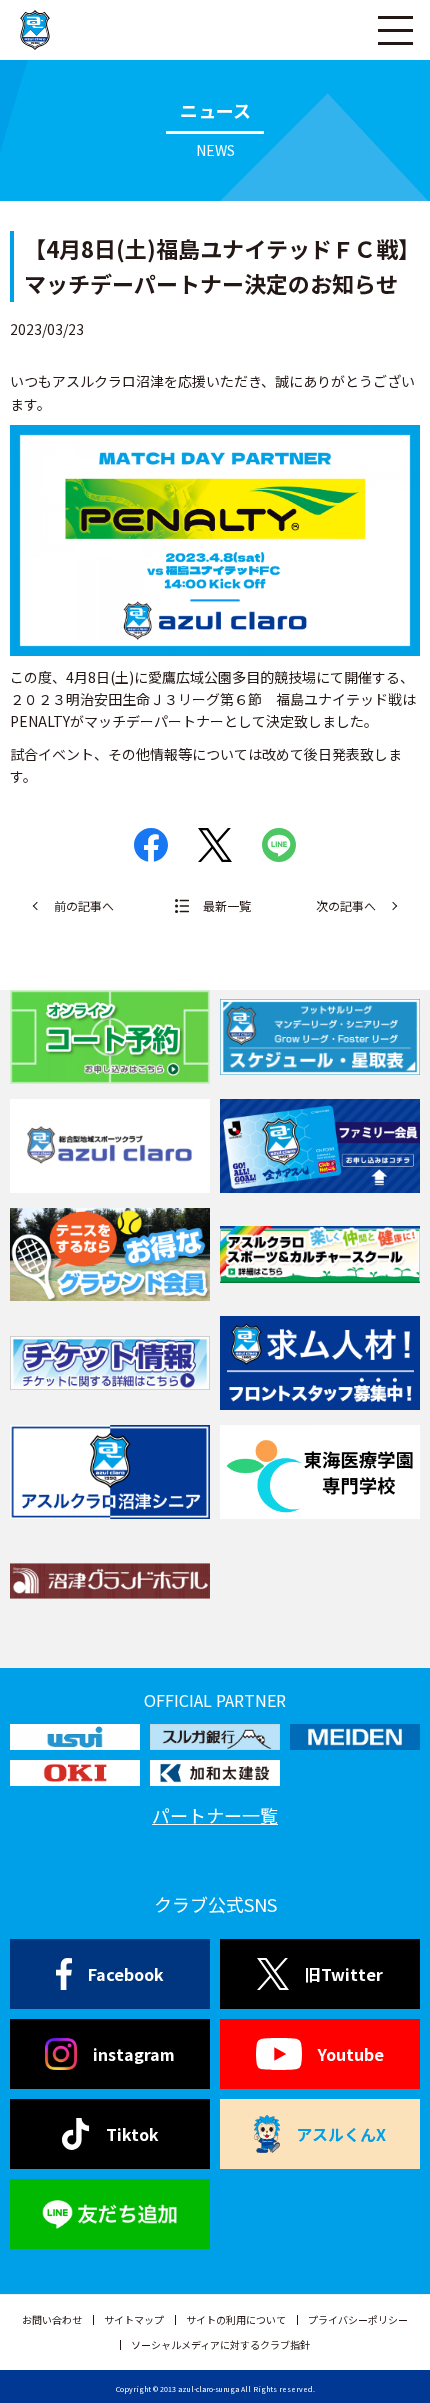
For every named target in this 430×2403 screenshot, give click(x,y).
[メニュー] (395, 30)
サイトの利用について (236, 2319)
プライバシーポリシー (358, 2319)
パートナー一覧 (215, 1815)
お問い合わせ (52, 2319)
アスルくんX (341, 2134)
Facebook (126, 1974)
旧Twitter (344, 1974)
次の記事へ (346, 905)
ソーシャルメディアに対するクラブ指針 (220, 2344)
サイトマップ (134, 2319)
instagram (134, 2054)
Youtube (351, 2054)
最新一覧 (227, 905)
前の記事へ (84, 905)
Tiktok (132, 2134)
